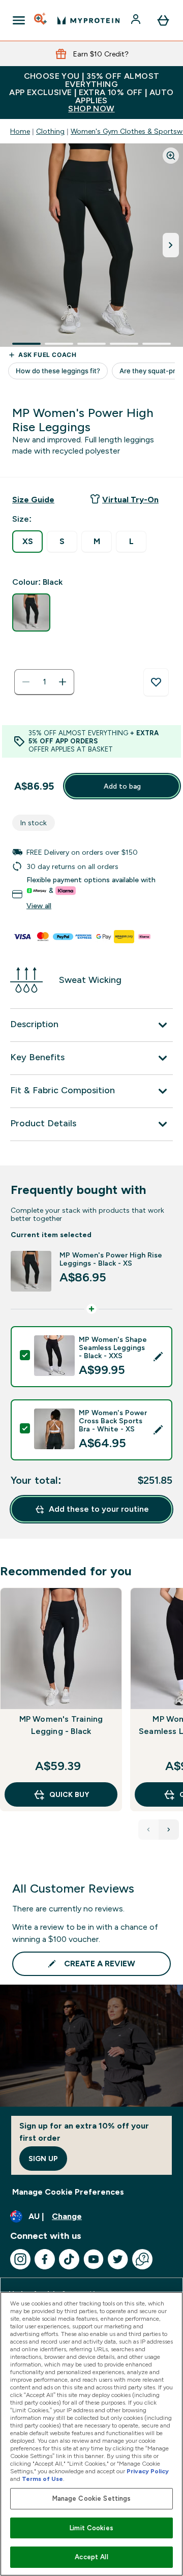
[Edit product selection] (158, 1357)
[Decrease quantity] (26, 682)
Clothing (50, 131)
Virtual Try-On (130, 500)
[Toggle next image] (171, 245)
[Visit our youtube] (94, 2259)
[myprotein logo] (88, 20)
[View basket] (163, 20)
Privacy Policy (148, 2471)
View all (39, 906)
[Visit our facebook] (45, 2259)
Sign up (43, 2159)
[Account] (137, 20)
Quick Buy (69, 1794)
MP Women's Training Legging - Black (61, 1725)
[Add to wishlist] (156, 682)
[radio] (27, 542)
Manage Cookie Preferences (68, 2192)
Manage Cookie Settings (92, 2498)
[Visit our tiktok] (69, 2259)
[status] (44, 682)
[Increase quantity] (63, 682)
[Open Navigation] (19, 20)
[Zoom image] (171, 156)
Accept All (91, 2557)
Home (20, 131)
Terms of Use (42, 2479)
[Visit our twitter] (118, 2259)
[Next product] (169, 1830)
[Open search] (41, 20)
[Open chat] (142, 2259)
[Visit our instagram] (20, 2259)
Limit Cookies (91, 2528)
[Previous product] (148, 1830)
